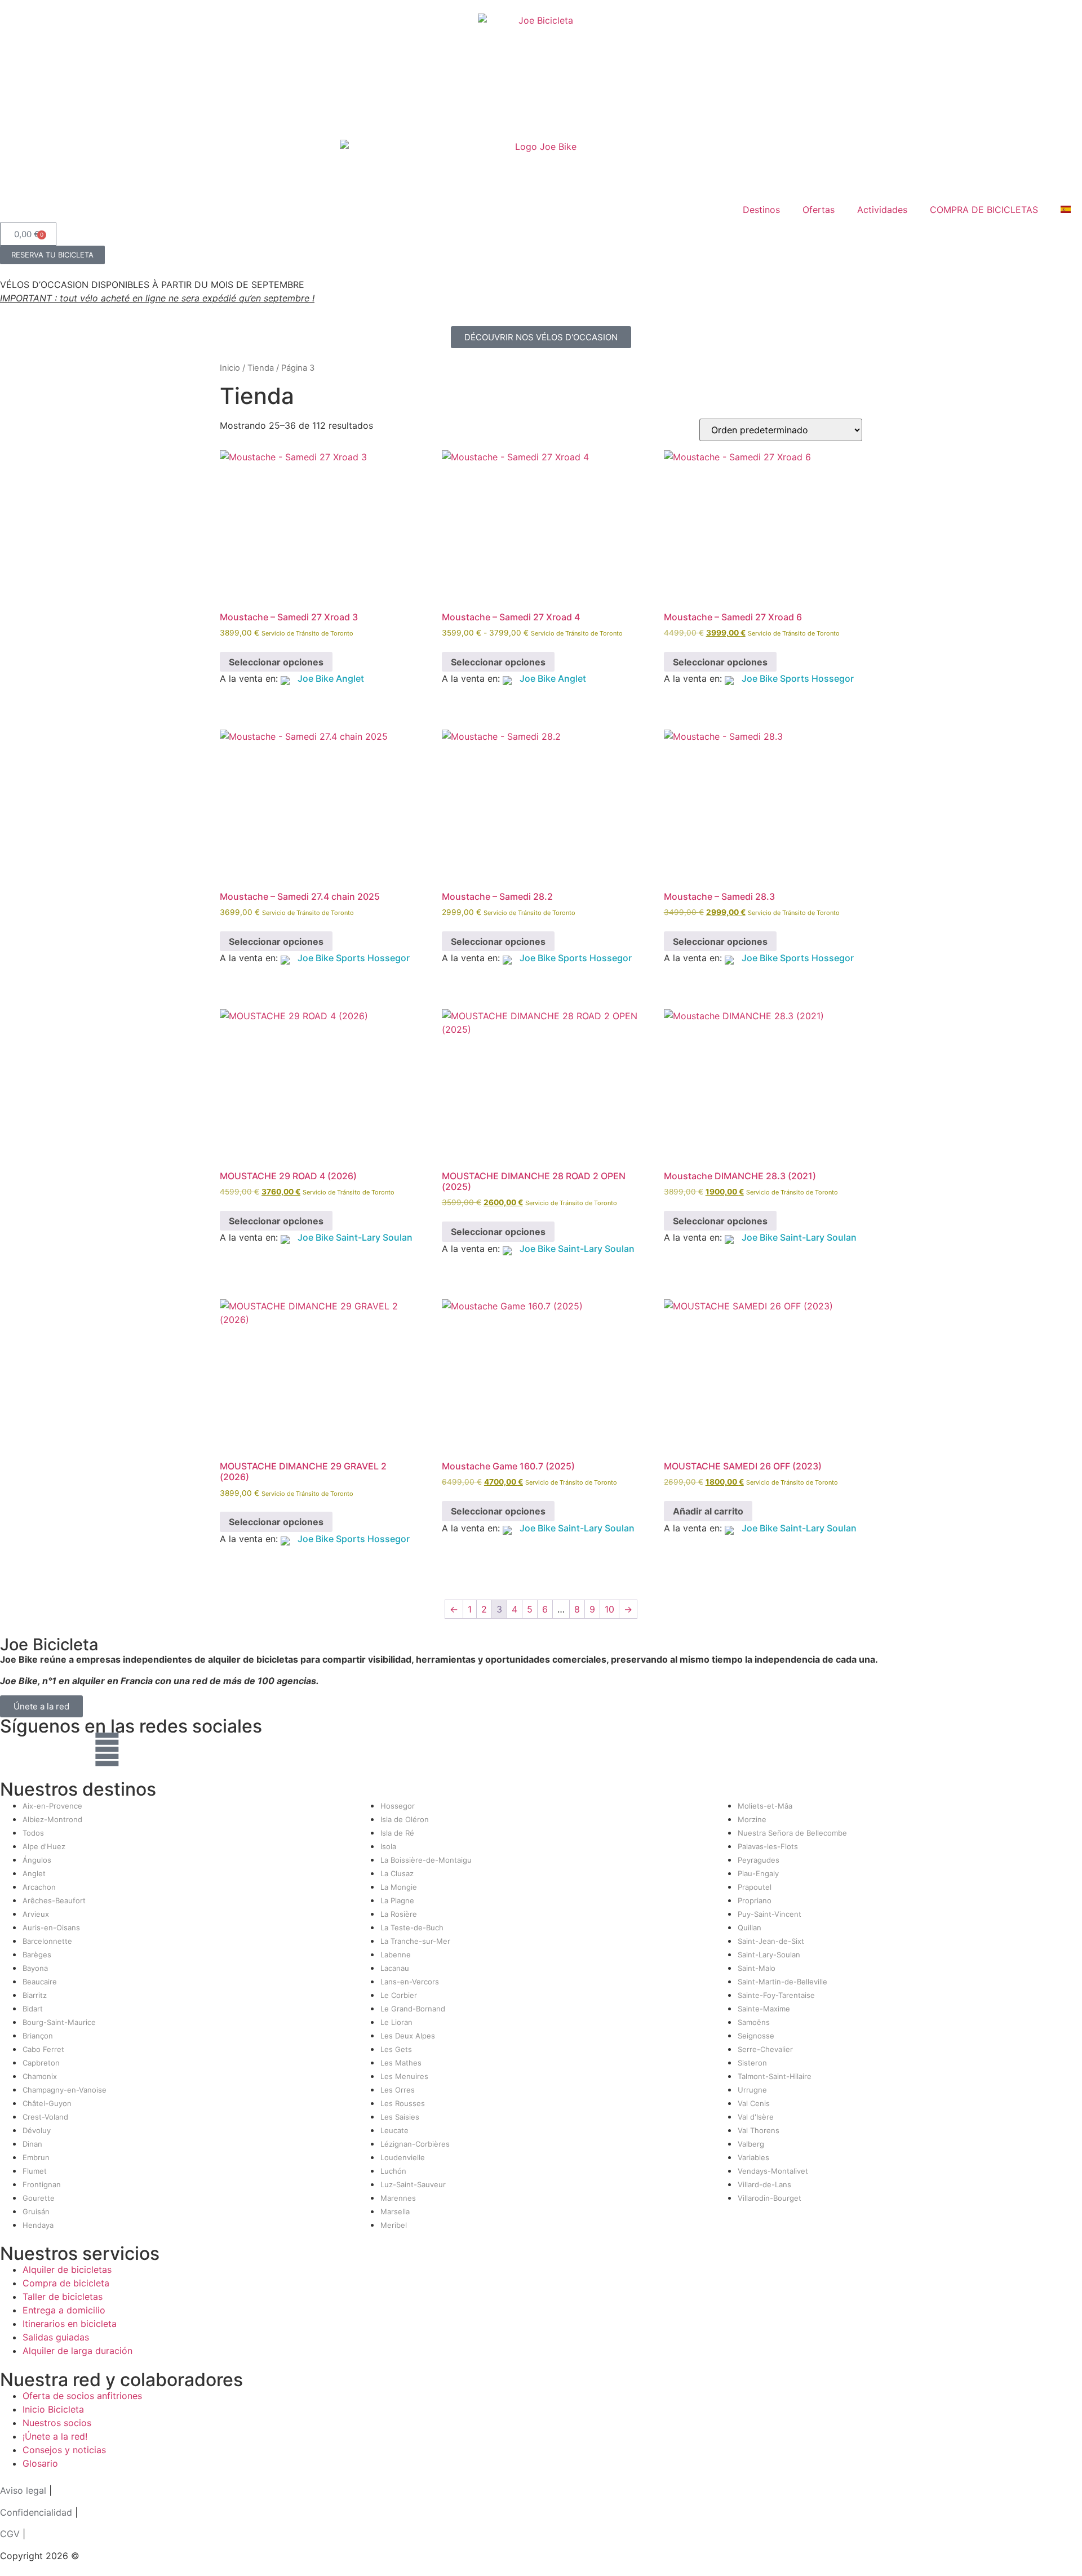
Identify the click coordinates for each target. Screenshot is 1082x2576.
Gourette (39, 2198)
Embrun (36, 2157)
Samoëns (754, 2022)
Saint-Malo (757, 1968)
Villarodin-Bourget (770, 2198)
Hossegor (398, 1806)
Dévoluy (37, 2130)
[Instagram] (45, 1749)
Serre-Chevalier (765, 2049)
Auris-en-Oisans (51, 1927)
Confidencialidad (36, 2512)
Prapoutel (755, 1887)
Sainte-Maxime (764, 2009)
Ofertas (819, 210)
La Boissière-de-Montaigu (426, 1860)
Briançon (38, 2036)
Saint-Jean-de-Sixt (771, 1941)
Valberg (751, 2144)
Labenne (396, 1955)
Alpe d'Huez (44, 1846)
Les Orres (398, 2090)
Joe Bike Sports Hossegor (798, 678)
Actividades (882, 210)
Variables (753, 2157)
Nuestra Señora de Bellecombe (792, 1833)
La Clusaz (397, 1873)
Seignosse (756, 2036)
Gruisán (36, 2211)
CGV (10, 2534)
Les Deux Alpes (408, 2036)
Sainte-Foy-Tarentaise (776, 1995)
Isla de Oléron (405, 1819)
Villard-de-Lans (764, 2184)
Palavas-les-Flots (768, 1846)
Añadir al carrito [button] (708, 1511)
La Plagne (397, 1900)
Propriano (755, 1900)
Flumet (35, 2171)
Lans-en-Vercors (410, 1982)
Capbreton (41, 2063)
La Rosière (399, 1914)
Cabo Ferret (43, 2049)
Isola (388, 1846)
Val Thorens (759, 2130)
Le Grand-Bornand (413, 2009)
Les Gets (396, 2049)
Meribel (394, 2225)
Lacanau (395, 1968)
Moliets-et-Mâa (765, 1806)
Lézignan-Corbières (415, 2144)
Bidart (33, 2009)
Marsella (395, 2211)
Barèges (37, 1955)
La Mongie (399, 1887)
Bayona (35, 1968)
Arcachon (39, 1887)
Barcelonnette (47, 1941)
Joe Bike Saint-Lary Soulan (355, 1237)
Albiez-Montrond (52, 1819)
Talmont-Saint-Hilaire (775, 2076)
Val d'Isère (756, 2117)
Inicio (230, 368)
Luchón (393, 2171)
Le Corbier (399, 1995)
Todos (33, 1833)
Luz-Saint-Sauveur (413, 2184)
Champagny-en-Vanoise (65, 2090)
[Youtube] (76, 1749)
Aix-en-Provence (52, 1806)
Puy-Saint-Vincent (770, 1914)
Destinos (761, 210)
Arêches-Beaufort (54, 1900)
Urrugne (752, 2090)
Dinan (32, 2144)
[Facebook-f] (14, 1749)
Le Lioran (396, 2022)
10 (609, 1609)
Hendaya (38, 2225)
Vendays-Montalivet (773, 2171)
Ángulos (37, 1860)
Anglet (34, 1873)
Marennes (398, 2198)
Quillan (750, 1927)
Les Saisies (400, 2117)
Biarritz (35, 1995)
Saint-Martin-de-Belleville (782, 1982)
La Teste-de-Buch (412, 1927)
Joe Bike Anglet (331, 678)
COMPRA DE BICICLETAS (984, 210)
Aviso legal (23, 2490)
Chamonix (40, 2076)
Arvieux (36, 1914)
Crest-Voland (45, 2117)
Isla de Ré (397, 1833)
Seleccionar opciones (276, 662)
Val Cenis (754, 2103)
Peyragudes (759, 1860)
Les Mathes (401, 2063)
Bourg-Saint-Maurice (59, 2022)
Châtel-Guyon (47, 2103)
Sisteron (752, 2063)
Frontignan (42, 2184)
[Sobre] (107, 1749)
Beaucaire (40, 1982)
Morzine (752, 1819)
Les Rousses (403, 2103)
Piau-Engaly (758, 1873)
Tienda (261, 368)
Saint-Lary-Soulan (769, 1955)
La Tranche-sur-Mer (415, 1941)
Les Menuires (404, 2076)
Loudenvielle (403, 2157)
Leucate (394, 2130)
